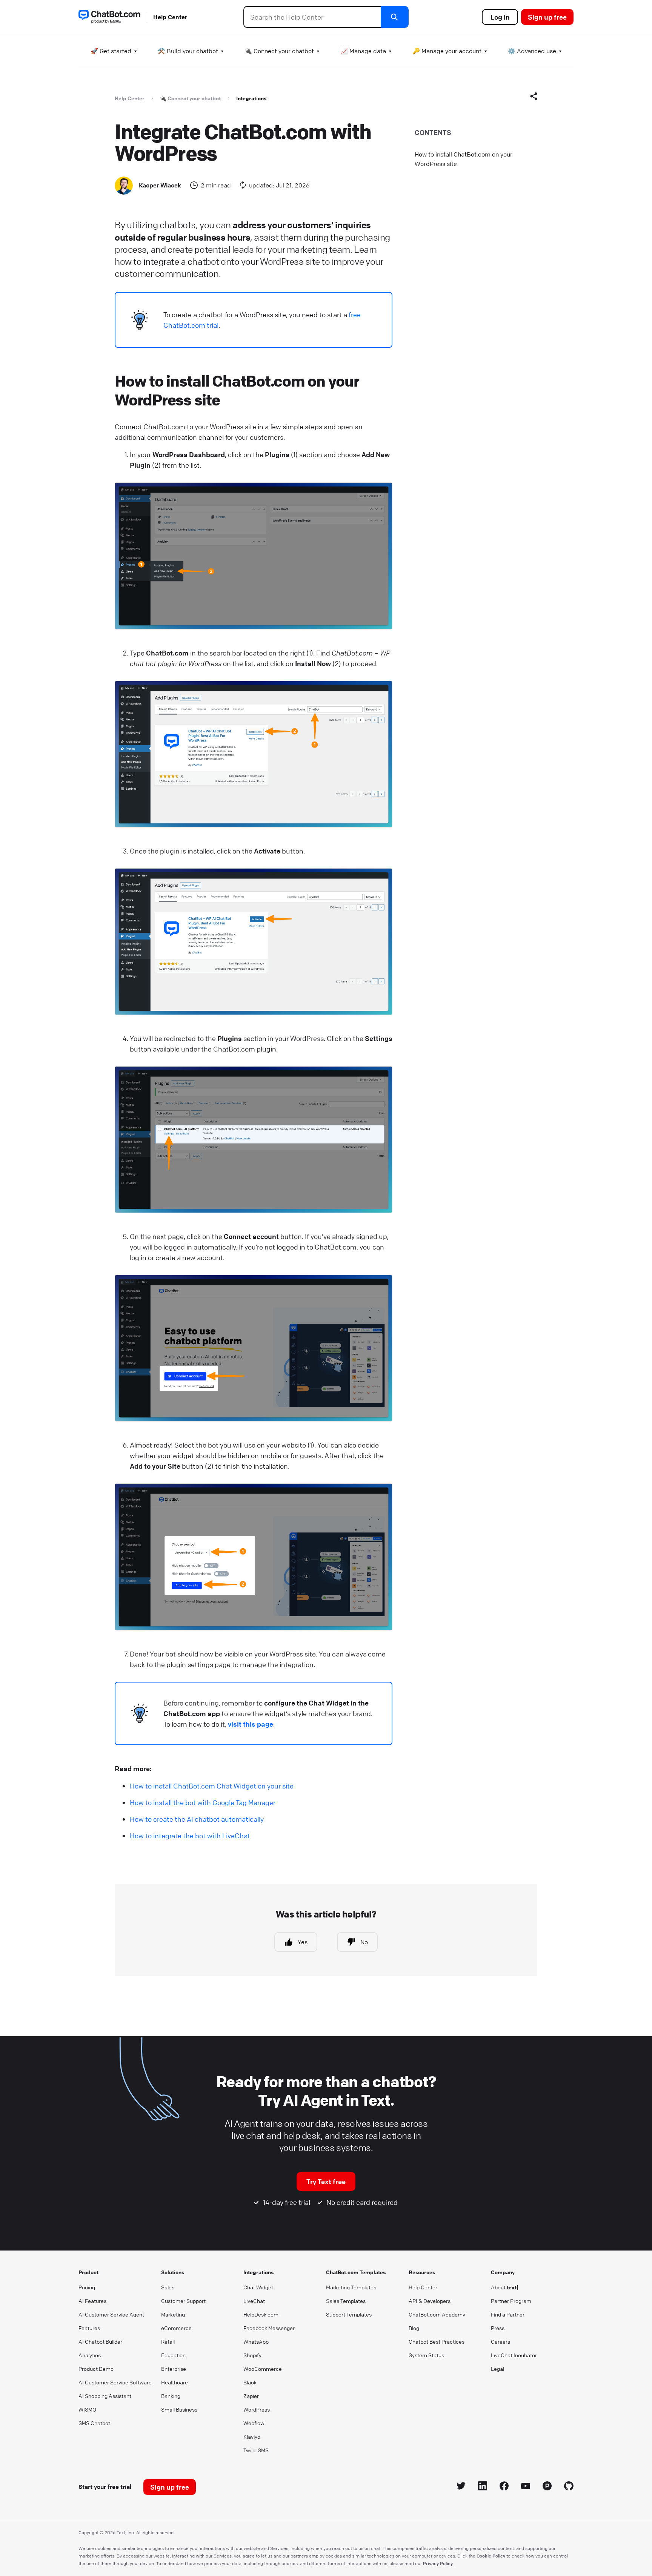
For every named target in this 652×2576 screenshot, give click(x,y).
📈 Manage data (363, 51)
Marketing (173, 2314)
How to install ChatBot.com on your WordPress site (464, 159)
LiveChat (254, 2301)
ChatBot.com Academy (437, 2314)
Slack (250, 2382)
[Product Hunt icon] (547, 2487)
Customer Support (183, 2301)
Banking (171, 2396)
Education (173, 2355)
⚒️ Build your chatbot (188, 51)
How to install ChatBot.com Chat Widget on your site (212, 1786)
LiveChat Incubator (514, 2355)
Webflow (254, 2423)
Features (89, 2328)
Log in (500, 17)
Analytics (90, 2355)
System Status (426, 2355)
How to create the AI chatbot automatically (197, 1819)
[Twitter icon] (461, 2487)
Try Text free (326, 2181)
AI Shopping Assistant (105, 2396)
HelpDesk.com (261, 2314)
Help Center (170, 17)
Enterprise (174, 2369)
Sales (168, 2287)
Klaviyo (252, 2436)
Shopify (252, 2355)
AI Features (92, 2301)
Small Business (179, 2409)
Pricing (87, 2287)
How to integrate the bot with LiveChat (190, 1836)
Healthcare (175, 2382)
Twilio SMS (256, 2450)
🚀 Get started (111, 51)
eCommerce (176, 2328)
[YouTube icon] (526, 2487)
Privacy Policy (438, 2563)
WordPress (257, 2409)
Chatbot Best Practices (437, 2341)
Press (498, 2328)
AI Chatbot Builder (100, 2341)
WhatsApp (256, 2341)
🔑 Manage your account (447, 51)
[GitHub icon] (569, 2487)
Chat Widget (258, 2287)
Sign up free (547, 17)
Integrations (251, 98)
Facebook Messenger (269, 2328)
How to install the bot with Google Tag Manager (203, 1802)
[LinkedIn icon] (483, 2487)
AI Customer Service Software (115, 2382)
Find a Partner (508, 2314)
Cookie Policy (491, 2556)
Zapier (251, 2396)
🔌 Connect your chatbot (279, 51)
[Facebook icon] (504, 2487)
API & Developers (430, 2301)
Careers (501, 2341)
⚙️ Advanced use (532, 51)
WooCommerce (263, 2369)
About (505, 2287)
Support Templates (349, 2314)
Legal (497, 2369)
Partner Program (511, 2301)
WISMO (87, 2409)
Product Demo (96, 2369)
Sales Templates (346, 2301)
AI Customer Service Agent (111, 2314)
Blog (414, 2328)
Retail (168, 2341)
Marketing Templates (351, 2287)
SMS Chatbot (94, 2423)
